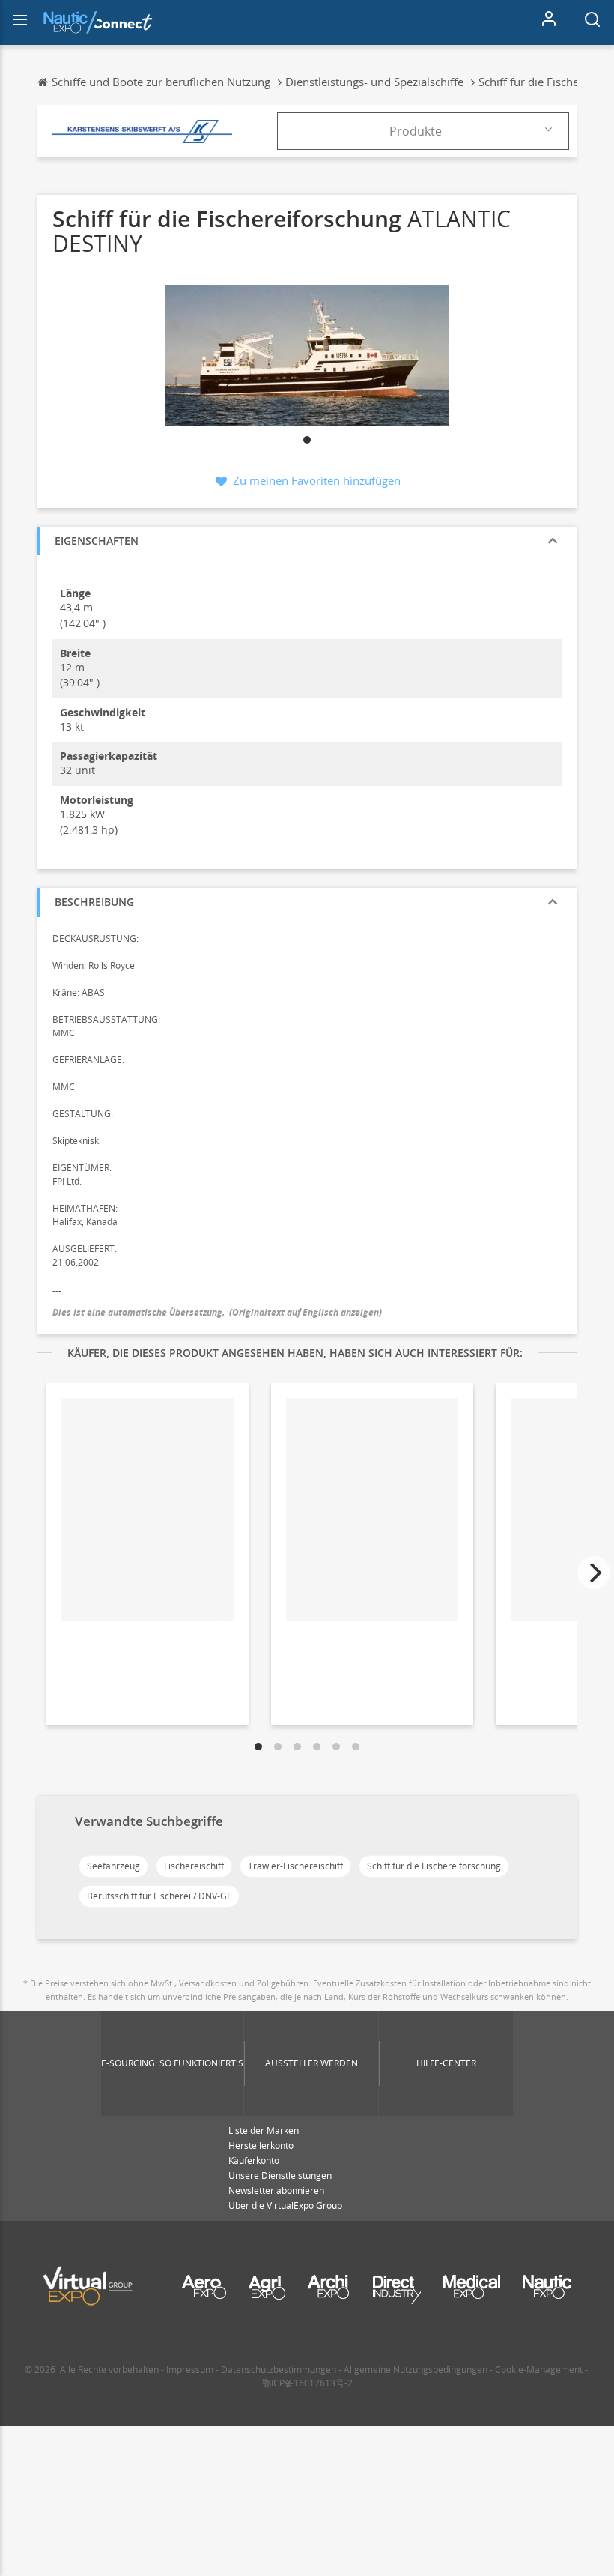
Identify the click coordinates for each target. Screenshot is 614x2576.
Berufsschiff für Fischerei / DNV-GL (159, 1896)
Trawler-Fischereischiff (295, 1866)
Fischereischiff (194, 1866)
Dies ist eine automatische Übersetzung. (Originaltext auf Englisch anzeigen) (217, 1312)
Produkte (416, 131)
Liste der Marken (264, 2131)
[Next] (594, 1573)
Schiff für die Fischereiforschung (434, 1866)
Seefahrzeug (113, 1866)
